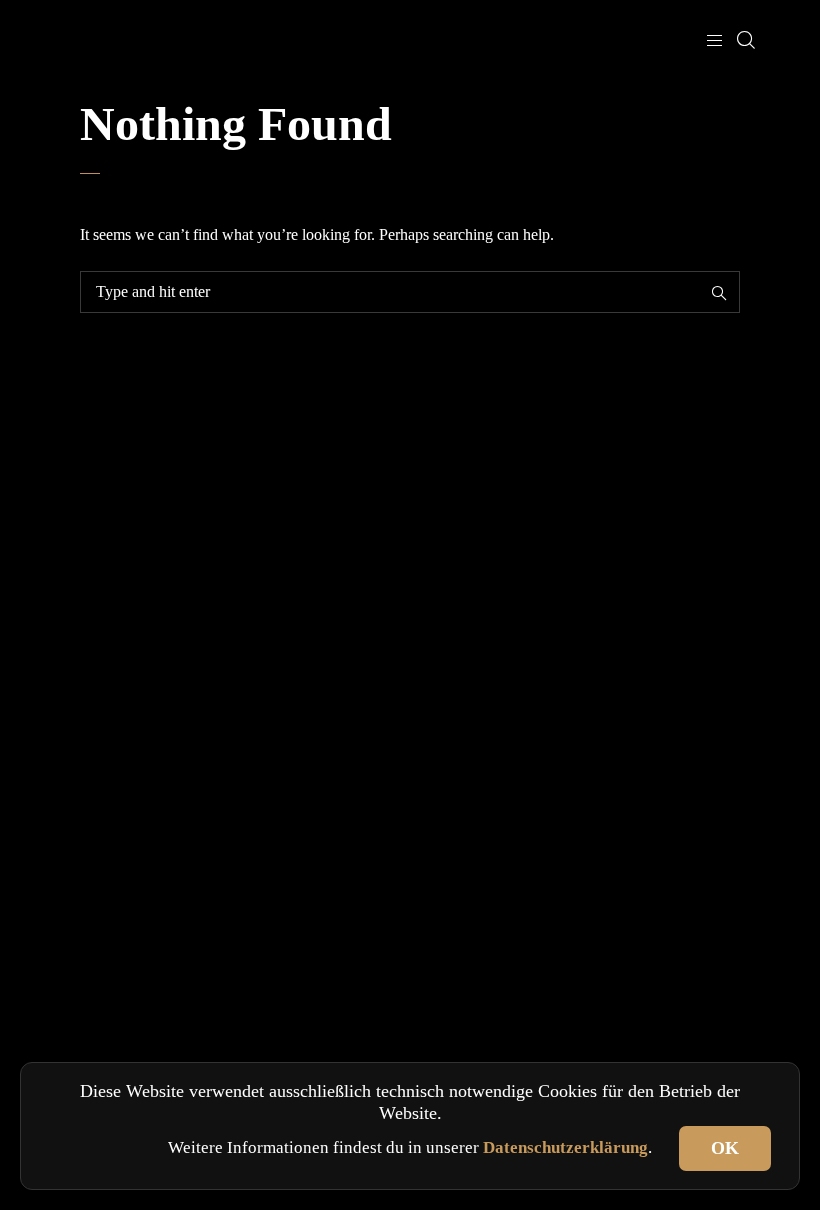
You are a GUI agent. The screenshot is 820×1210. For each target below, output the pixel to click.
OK (725, 1148)
